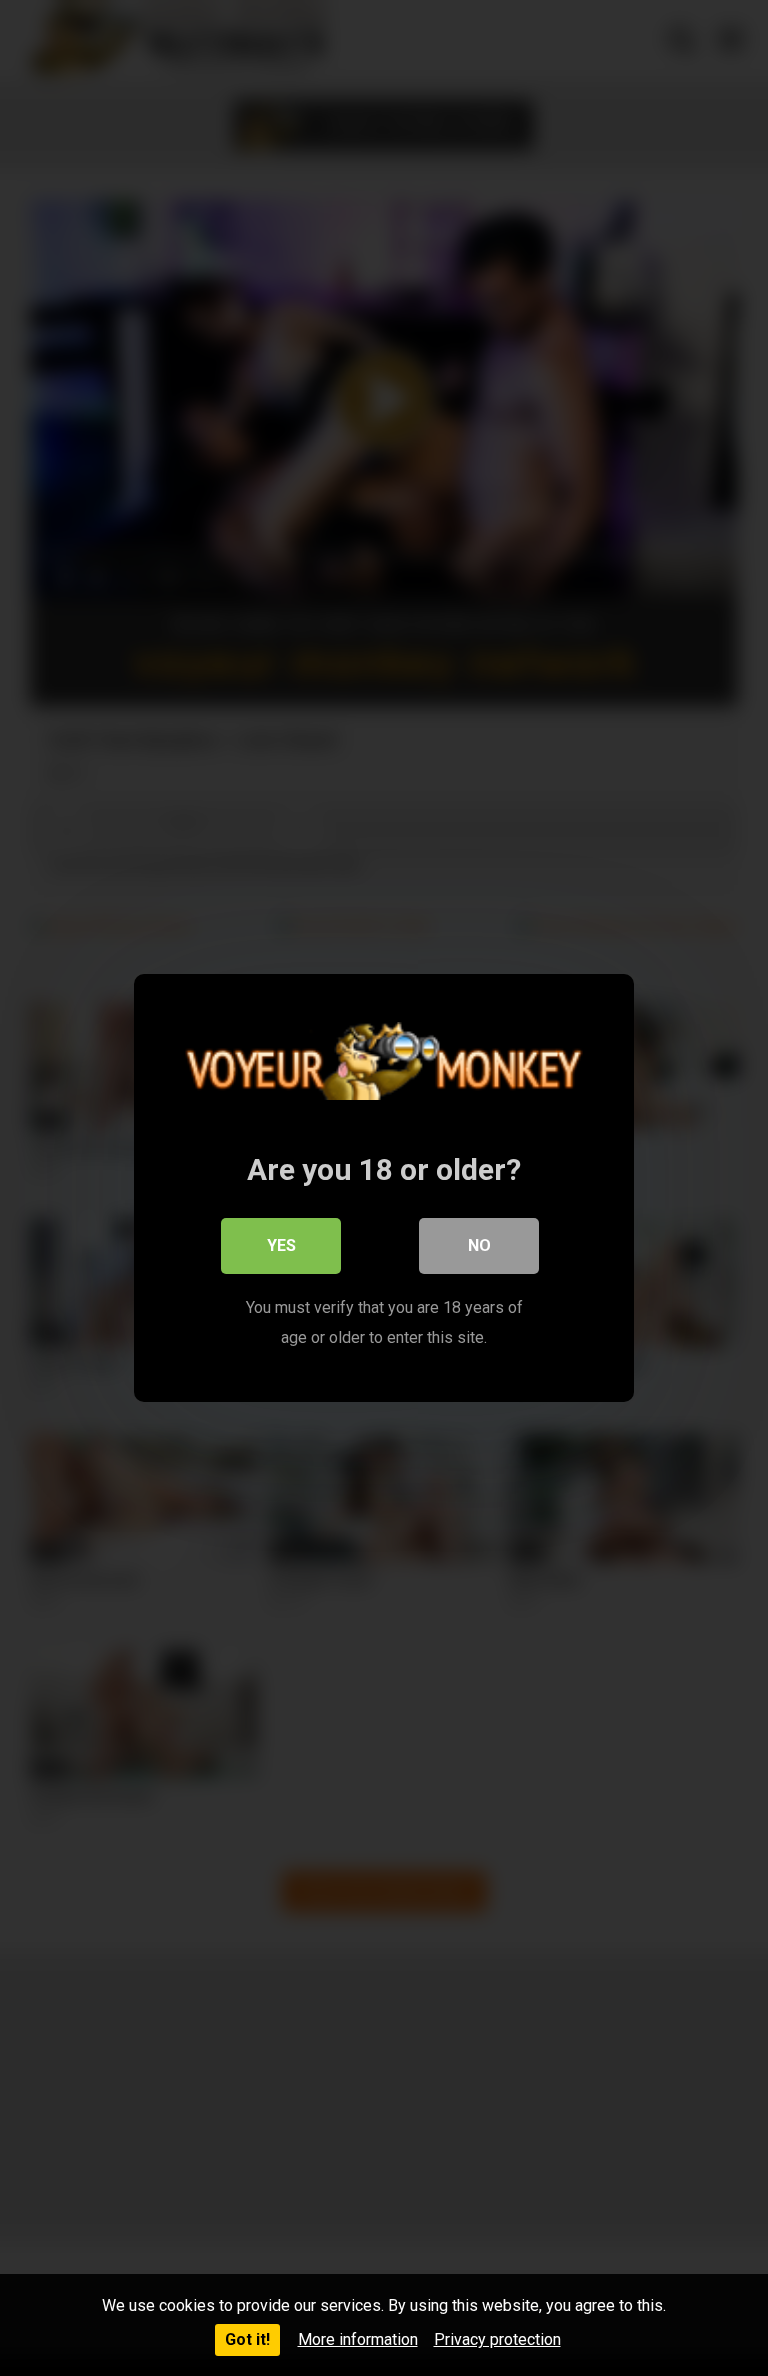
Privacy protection (497, 2339)
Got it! (247, 2339)
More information (358, 2339)
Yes (281, 1245)
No (479, 1245)
